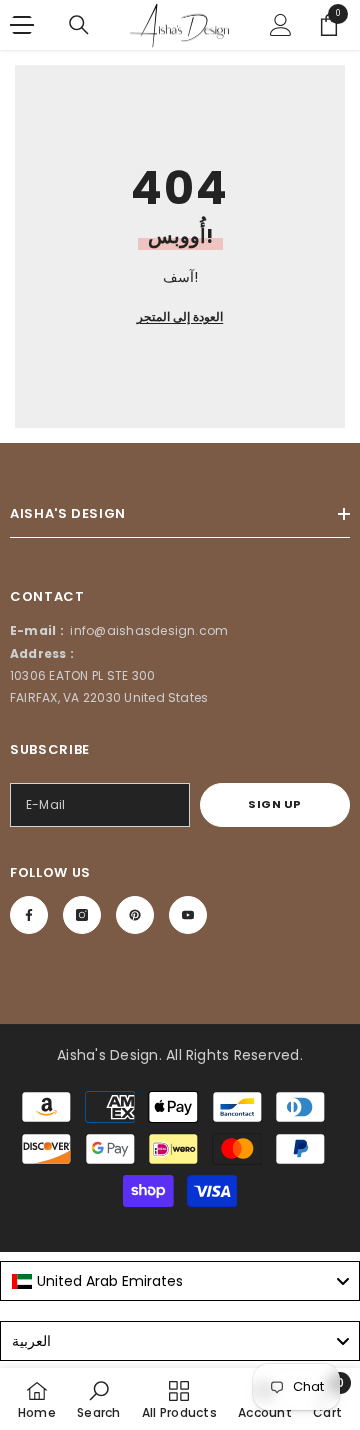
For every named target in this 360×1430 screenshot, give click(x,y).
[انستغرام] (82, 915)
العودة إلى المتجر (180, 316)
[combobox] (180, 1281)
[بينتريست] (135, 915)
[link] (98, 1399)
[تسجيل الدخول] (281, 25)
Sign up (275, 804)
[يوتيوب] (188, 915)
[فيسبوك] (29, 915)
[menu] (22, 25)
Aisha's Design (107, 1055)
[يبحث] (79, 25)
